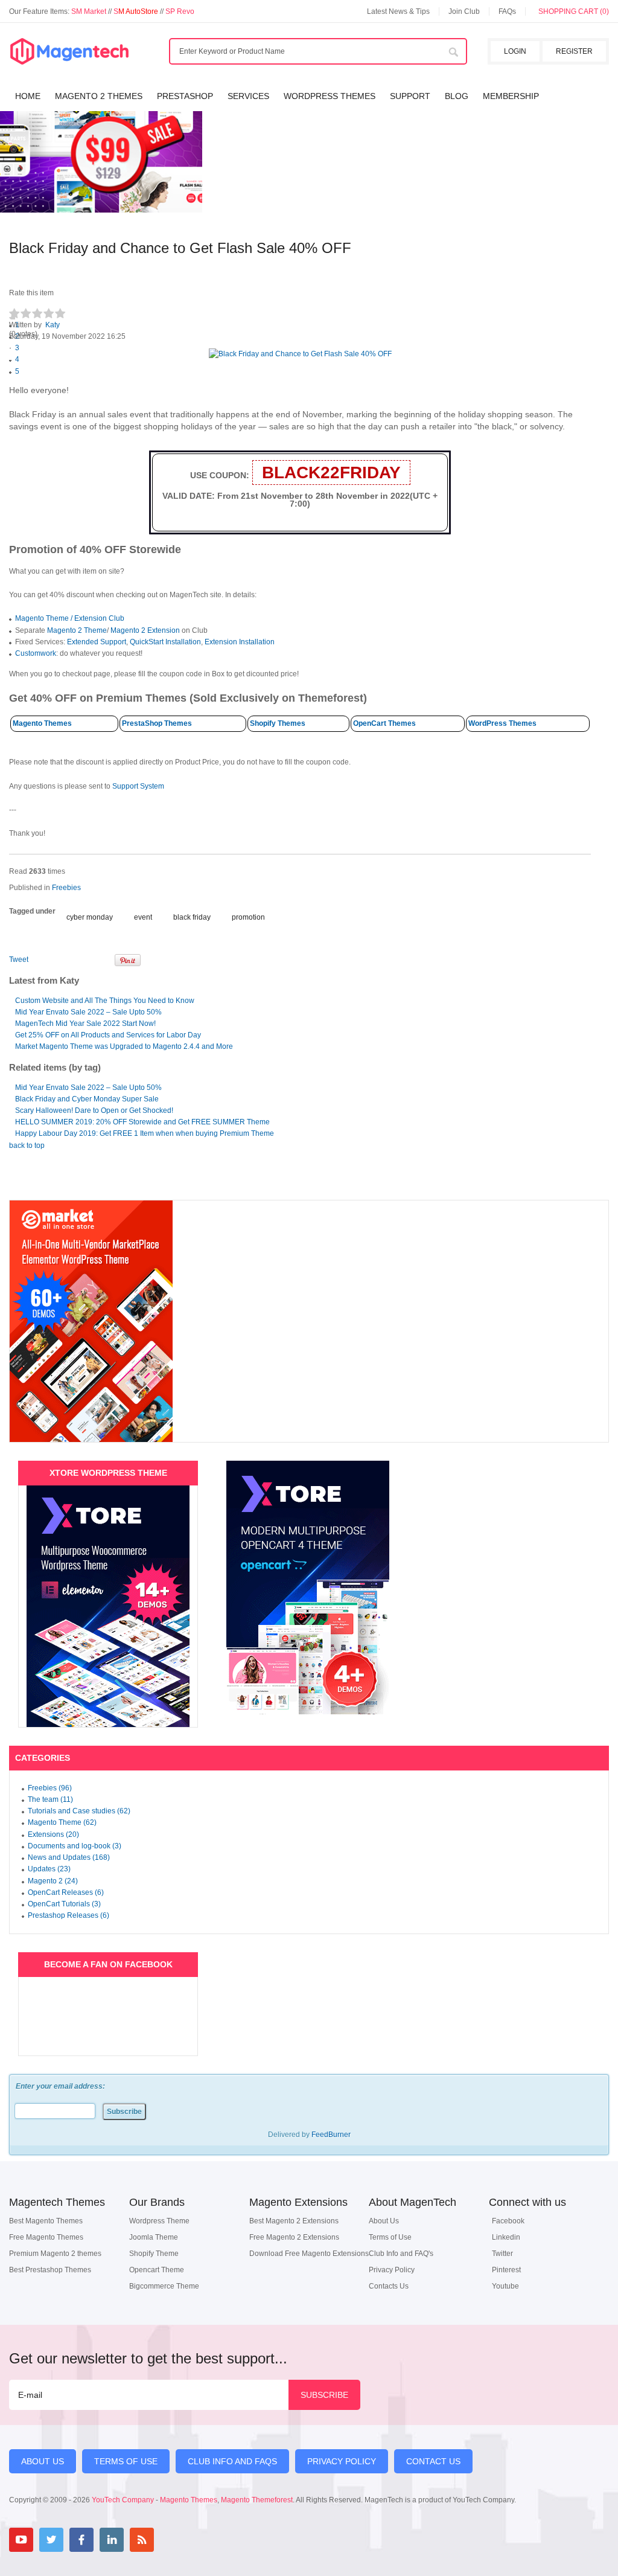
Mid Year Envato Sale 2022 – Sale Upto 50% (88, 1012)
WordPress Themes (502, 723)
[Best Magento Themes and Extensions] (69, 52)
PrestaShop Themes (157, 723)
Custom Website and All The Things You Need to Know (105, 1001)
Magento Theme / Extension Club (70, 618)
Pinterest (506, 2270)
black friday (192, 917)
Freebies (66, 888)
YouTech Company (123, 2500)
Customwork (36, 653)
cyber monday (90, 917)
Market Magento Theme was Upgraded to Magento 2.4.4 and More (124, 1046)
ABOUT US (43, 2461)
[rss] (142, 2540)
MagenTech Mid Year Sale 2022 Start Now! (85, 1024)
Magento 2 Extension (145, 630)
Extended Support (97, 642)
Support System (138, 786)
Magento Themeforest (257, 2500)
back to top (27, 1145)
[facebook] (81, 2540)
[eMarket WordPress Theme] (309, 1321)
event (143, 917)
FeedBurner (331, 2135)
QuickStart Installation (165, 642)
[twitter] (51, 2540)
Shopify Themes (278, 723)
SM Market (90, 11)
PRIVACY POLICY (342, 2461)
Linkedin (506, 2237)
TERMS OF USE (126, 2461)
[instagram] (172, 2540)
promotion (248, 917)
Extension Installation (240, 642)
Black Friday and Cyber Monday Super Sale (87, 1099)
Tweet (19, 960)
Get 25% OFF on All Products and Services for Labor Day (108, 1035)
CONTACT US (433, 2461)
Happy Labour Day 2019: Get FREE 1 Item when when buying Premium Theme (145, 1133)
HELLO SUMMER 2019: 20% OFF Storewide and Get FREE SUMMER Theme (142, 1122)
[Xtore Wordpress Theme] (108, 1606)
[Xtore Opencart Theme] (308, 1588)
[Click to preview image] (300, 354)
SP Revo (180, 11)
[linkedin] (112, 2540)
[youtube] (21, 2540)
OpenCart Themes (384, 723)
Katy (53, 325)
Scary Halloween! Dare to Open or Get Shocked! (94, 1110)
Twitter (502, 2254)
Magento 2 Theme (77, 630)
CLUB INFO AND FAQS (232, 2461)
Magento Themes (42, 723)
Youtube (505, 2286)
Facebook (508, 2221)
